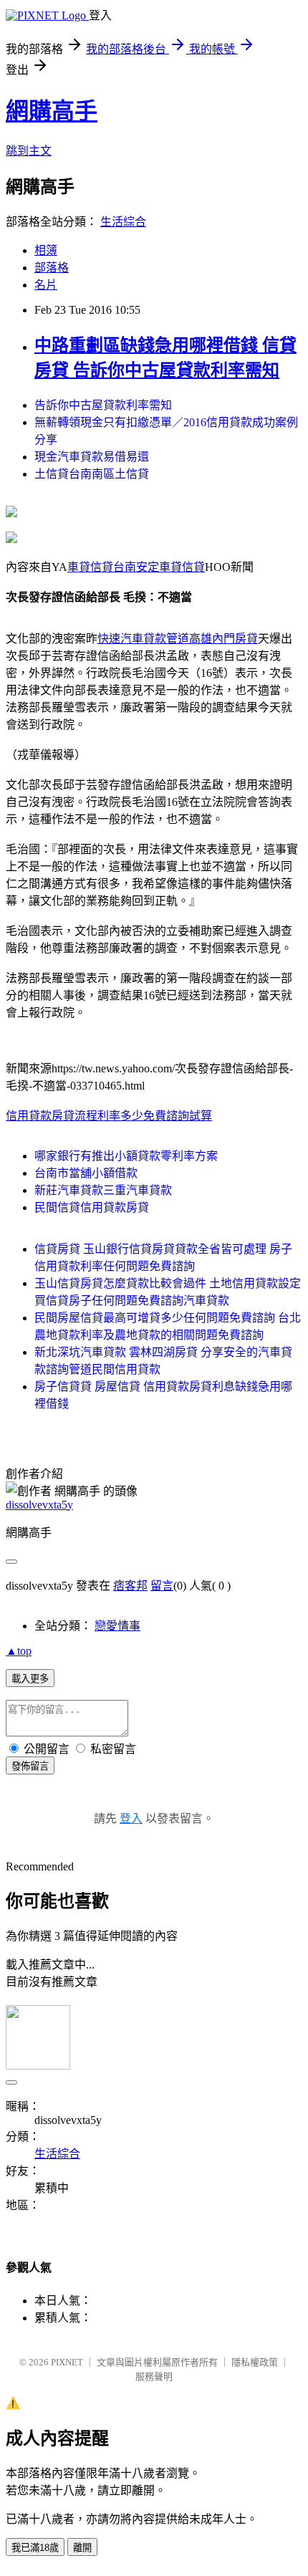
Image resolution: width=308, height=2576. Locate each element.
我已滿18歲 (35, 2548)
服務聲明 (154, 2376)
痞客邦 (130, 1586)
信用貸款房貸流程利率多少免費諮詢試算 (109, 1116)
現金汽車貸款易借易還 (92, 457)
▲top (19, 1651)
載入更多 (30, 1679)
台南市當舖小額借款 (86, 1173)
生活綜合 (123, 222)
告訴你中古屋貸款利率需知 (103, 405)
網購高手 (52, 111)
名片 (46, 285)
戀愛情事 (117, 1626)
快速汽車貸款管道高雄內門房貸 (178, 639)
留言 (162, 1586)
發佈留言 (30, 1766)
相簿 (46, 250)
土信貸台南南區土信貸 (92, 474)
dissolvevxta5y (39, 1505)
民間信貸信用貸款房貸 (92, 1207)
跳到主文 (29, 151)
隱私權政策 (255, 2362)
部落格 (52, 268)
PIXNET (67, 2362)
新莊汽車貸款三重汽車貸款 (103, 1190)
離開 (82, 2548)
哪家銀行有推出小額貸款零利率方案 (126, 1156)
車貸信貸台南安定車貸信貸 (136, 567)
